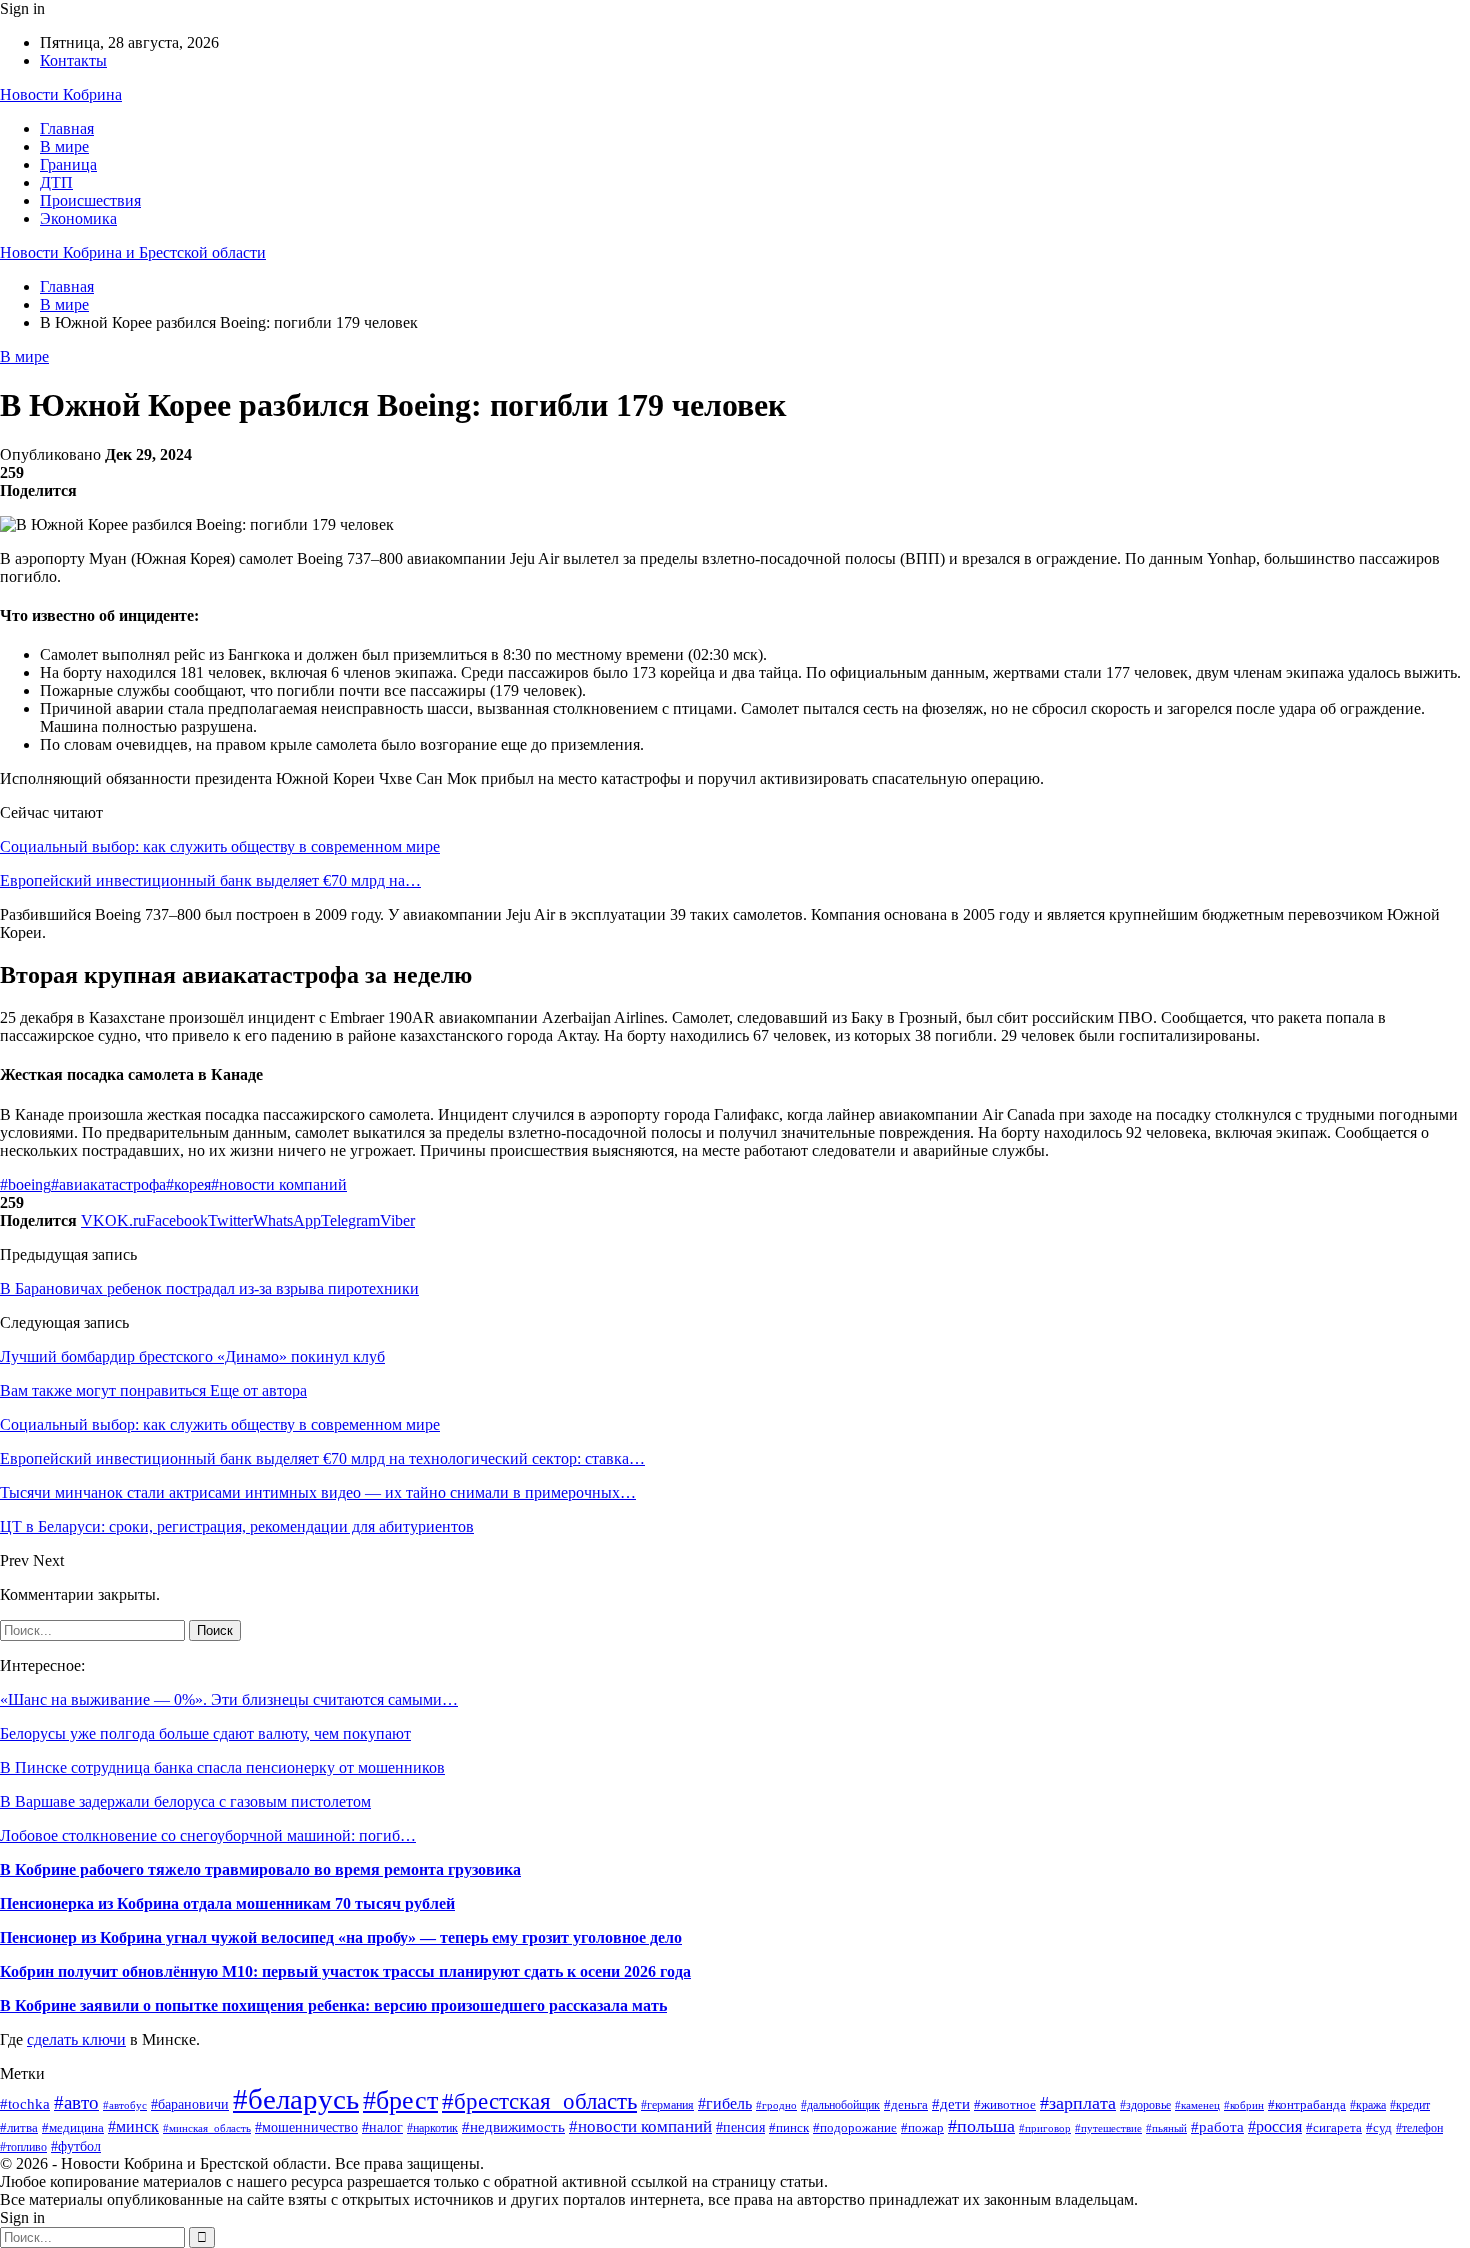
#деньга (906, 2104)
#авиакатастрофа (108, 1184)
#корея (188, 1184)
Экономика (78, 218)
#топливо (23, 2147)
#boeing (25, 1184)
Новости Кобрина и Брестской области (133, 252)
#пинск (789, 2127)
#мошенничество (306, 2127)
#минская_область (207, 2128)
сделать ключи (76, 2039)
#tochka (25, 2103)
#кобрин (1244, 2105)
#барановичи (190, 2104)
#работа (1217, 2127)
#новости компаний (279, 1184)
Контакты (73, 60)
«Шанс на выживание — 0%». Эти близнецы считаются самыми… (229, 1699)
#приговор (1045, 2128)
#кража (1368, 2105)
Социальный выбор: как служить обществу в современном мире (220, 846)
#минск (133, 2126)
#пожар (922, 2128)
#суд (1379, 2128)
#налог (382, 2127)
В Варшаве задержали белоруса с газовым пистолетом (185, 1801)
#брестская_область (539, 2101)
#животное (1005, 2104)
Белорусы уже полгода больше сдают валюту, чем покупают (205, 1733)
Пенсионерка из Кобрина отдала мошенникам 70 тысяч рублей (227, 1903)
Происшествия (90, 200)
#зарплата (1078, 2103)
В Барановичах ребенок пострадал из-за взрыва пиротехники (209, 1288)
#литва (19, 2127)
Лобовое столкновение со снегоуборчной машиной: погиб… (208, 1835)
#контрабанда (1307, 2104)
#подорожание (855, 2127)
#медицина (73, 2128)
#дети (951, 2103)
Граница (68, 164)
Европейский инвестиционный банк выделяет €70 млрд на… (210, 880)
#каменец (1197, 2105)
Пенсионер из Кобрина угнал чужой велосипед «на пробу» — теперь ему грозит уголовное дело (341, 1937)
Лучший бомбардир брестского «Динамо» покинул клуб (192, 1356)
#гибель (725, 2103)
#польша (981, 2126)
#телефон (1419, 2128)
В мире (64, 146)
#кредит (1410, 2105)
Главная (67, 128)
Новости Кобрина (61, 94)
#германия (667, 2105)
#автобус (125, 2105)
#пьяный (1166, 2128)
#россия (1275, 2126)
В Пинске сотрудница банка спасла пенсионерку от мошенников (222, 1767)
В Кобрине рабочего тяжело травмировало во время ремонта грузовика (260, 1869)
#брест (400, 2100)
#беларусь (296, 2099)
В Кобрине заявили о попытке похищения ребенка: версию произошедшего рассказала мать (333, 2005)
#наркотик (432, 2128)
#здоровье (1145, 2105)
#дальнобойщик (840, 2105)
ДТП (56, 182)
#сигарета (1334, 2128)
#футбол (76, 2146)
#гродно (776, 2105)
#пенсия (740, 2127)
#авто (76, 2102)
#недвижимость (513, 2127)
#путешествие (1108, 2128)
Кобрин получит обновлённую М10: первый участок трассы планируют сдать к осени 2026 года (345, 1971)
